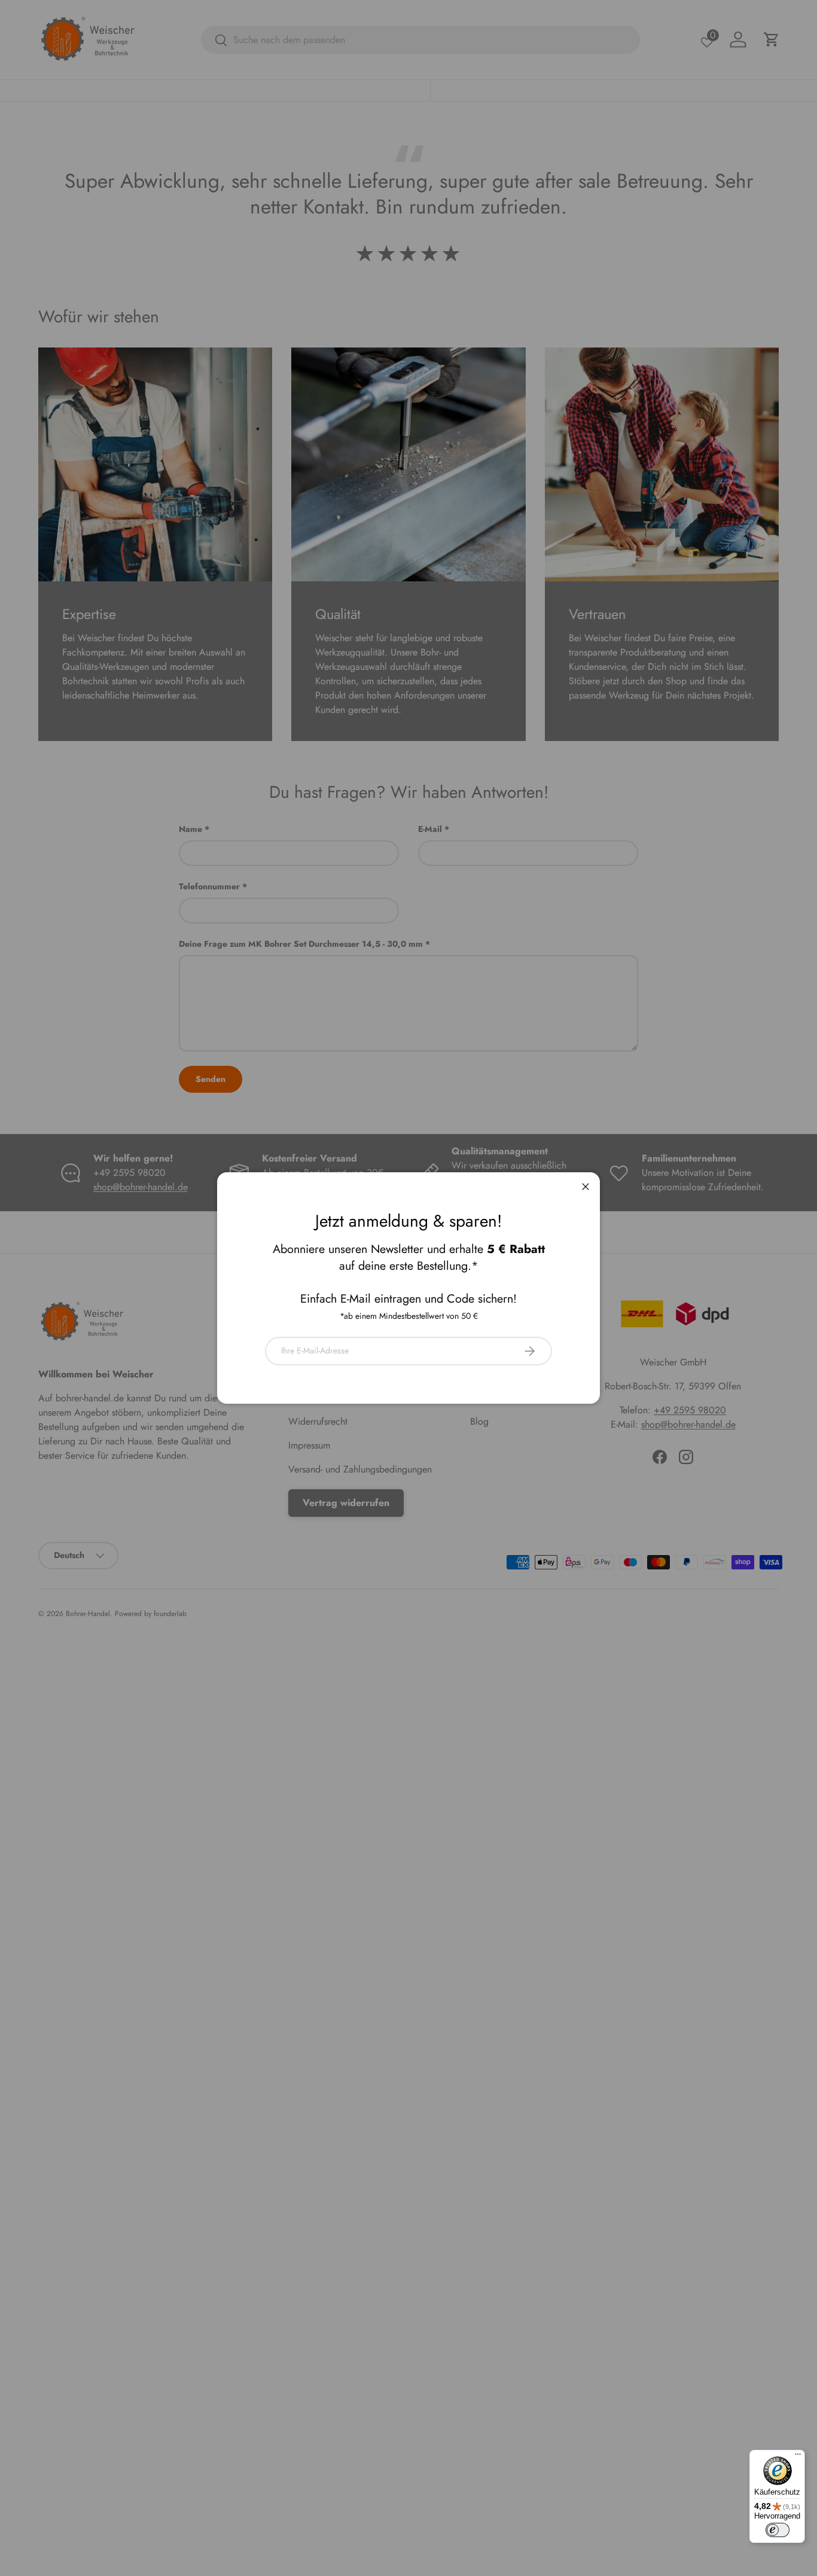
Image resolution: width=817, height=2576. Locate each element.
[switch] (778, 2530)
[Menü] (798, 2457)
